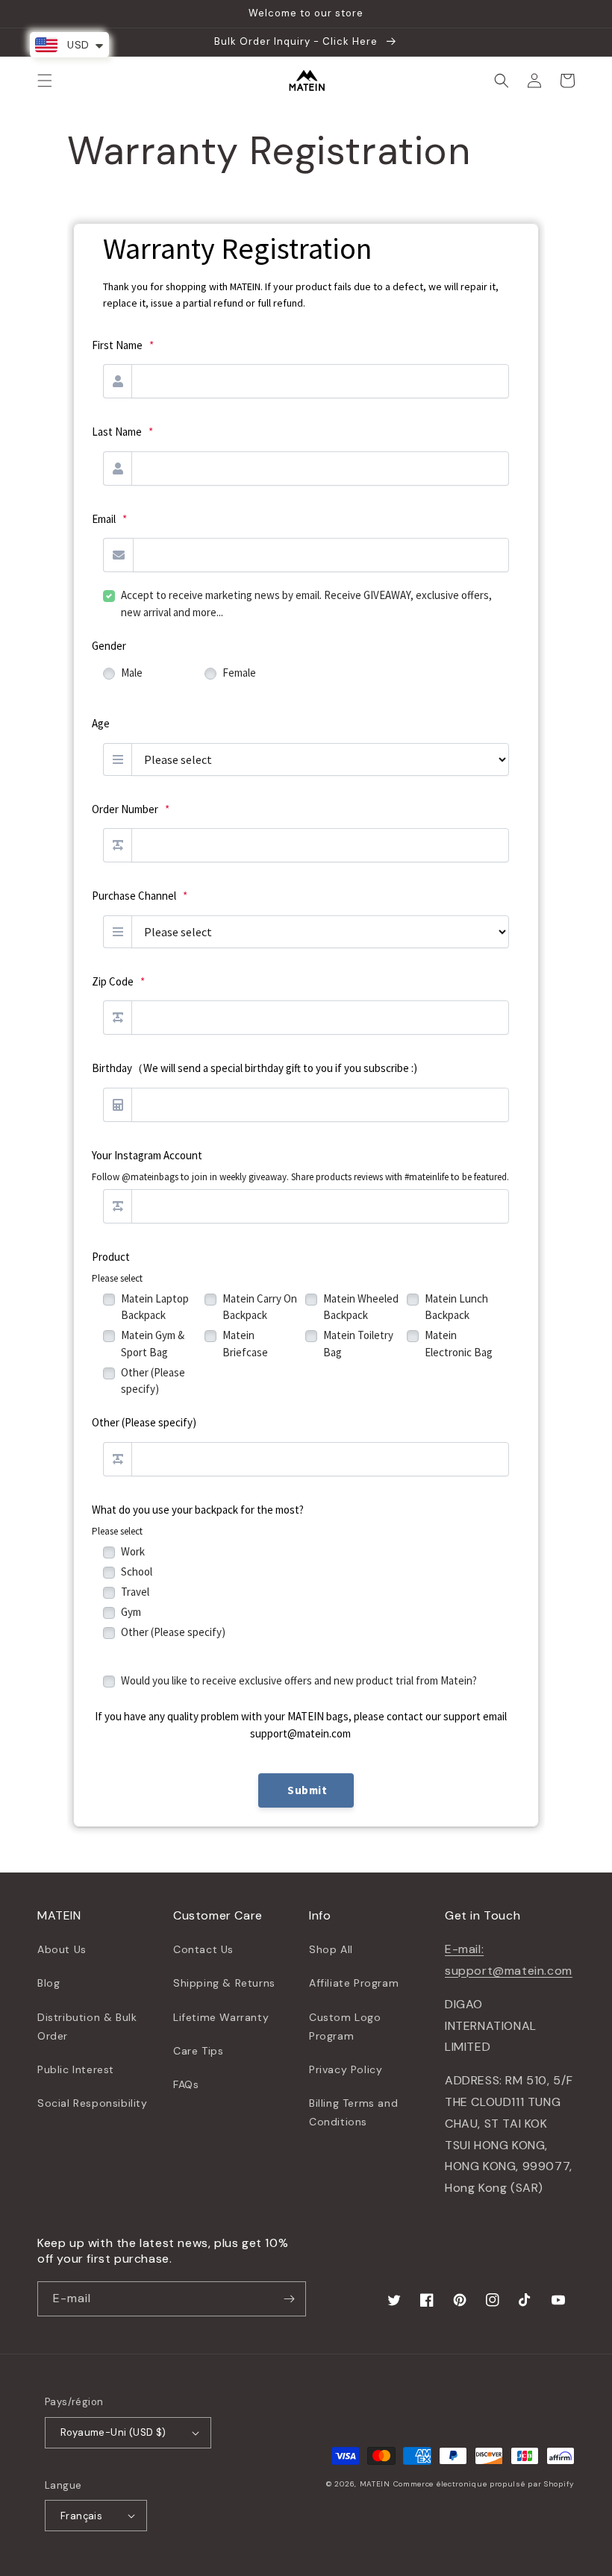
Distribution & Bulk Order (87, 2027)
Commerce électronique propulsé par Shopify (484, 2484)
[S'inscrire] (289, 2299)
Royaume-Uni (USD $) (113, 2432)
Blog (49, 1983)
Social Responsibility (93, 2103)
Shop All (331, 1949)
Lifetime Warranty (221, 2017)
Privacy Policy (346, 2069)
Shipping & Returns (224, 1983)
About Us (62, 1949)
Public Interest (76, 2069)
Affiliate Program (354, 1983)
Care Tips (198, 2051)
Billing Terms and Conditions (353, 2112)
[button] (45, 81)
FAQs (186, 2084)
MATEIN (375, 2484)
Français (81, 2516)
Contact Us (203, 1949)
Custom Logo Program (345, 2027)
